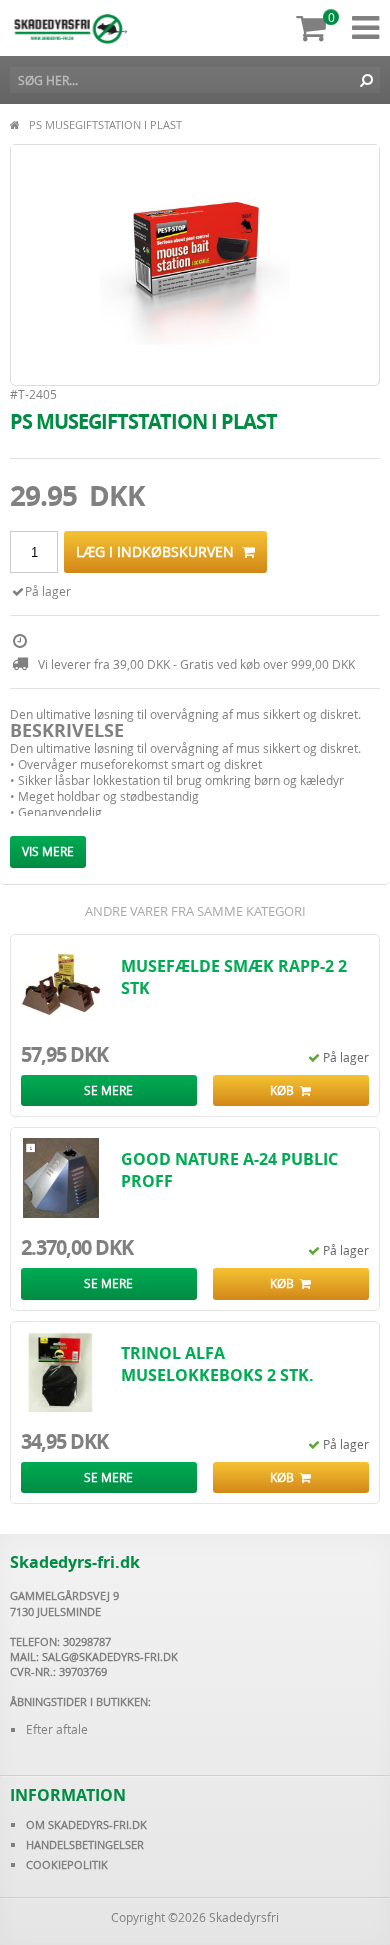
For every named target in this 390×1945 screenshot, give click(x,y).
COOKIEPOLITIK (67, 1864)
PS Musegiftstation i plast (105, 124)
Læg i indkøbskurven (159, 551)
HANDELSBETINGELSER (85, 1844)
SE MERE (108, 1090)
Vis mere (48, 851)
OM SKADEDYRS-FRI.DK (86, 1824)
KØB (285, 1090)
